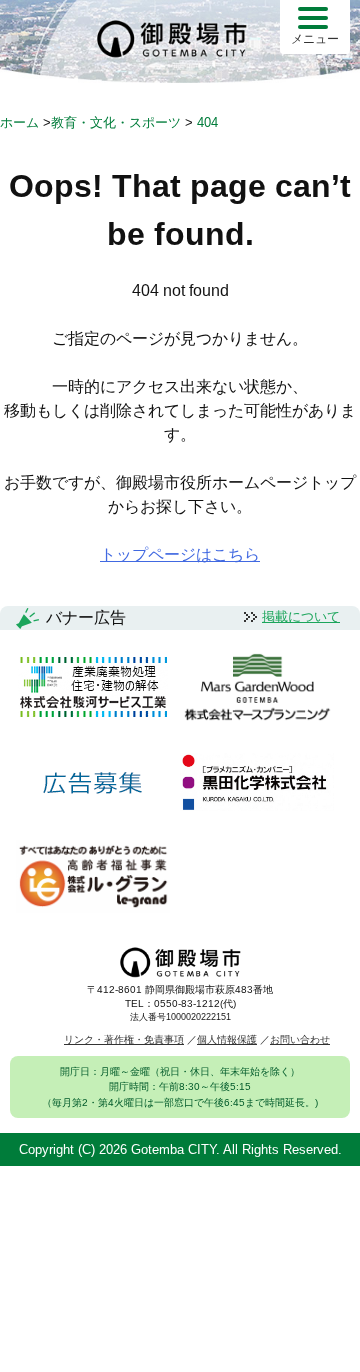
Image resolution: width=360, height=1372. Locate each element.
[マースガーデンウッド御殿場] (257, 688)
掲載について (301, 616)
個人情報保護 (227, 1039)
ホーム (19, 122)
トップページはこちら (180, 554)
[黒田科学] (257, 783)
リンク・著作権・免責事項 (124, 1039)
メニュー (315, 39)
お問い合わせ (300, 1039)
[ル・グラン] (93, 877)
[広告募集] (93, 783)
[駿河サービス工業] (93, 688)
